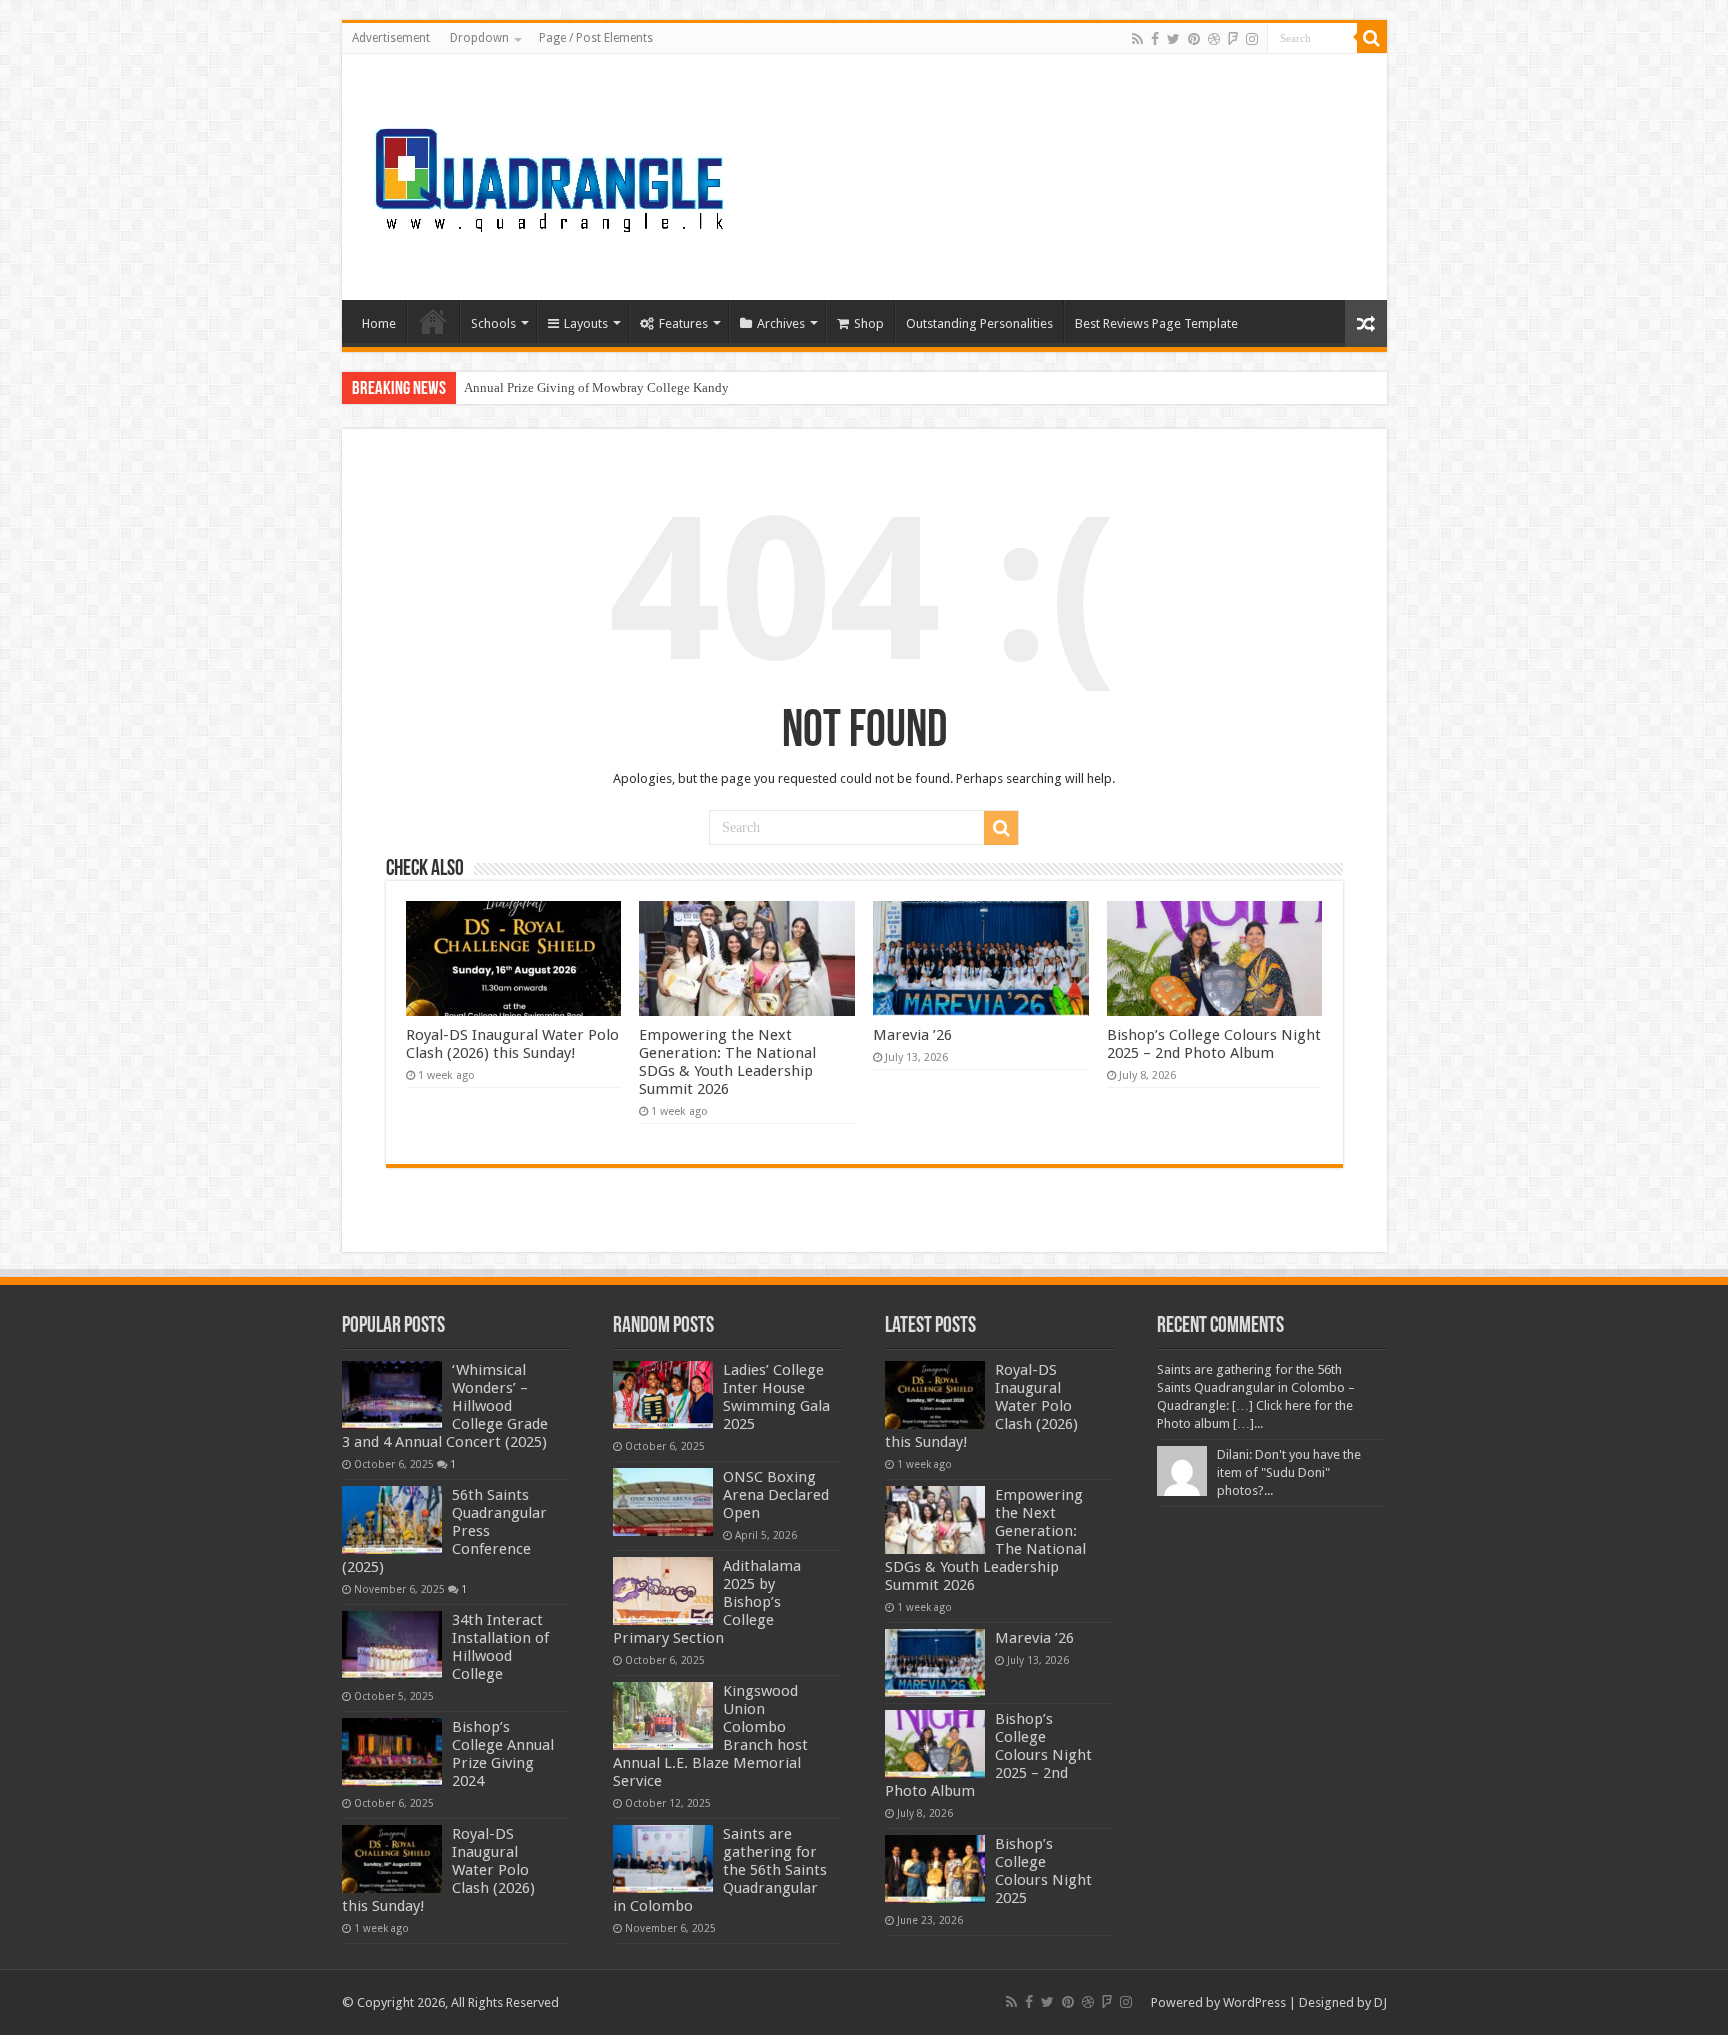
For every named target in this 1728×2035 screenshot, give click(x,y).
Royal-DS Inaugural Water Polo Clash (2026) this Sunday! (512, 1044)
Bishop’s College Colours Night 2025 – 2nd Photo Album (1214, 1044)
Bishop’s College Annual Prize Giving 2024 (503, 1754)
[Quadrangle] (552, 173)
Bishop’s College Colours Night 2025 (1043, 1871)
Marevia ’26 (912, 1035)
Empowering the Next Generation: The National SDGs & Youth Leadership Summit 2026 (727, 1062)
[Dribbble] (1214, 39)
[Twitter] (1173, 39)
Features (683, 323)
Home (379, 323)
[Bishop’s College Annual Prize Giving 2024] (392, 1752)
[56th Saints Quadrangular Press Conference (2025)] (392, 1520)
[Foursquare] (1233, 39)
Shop (869, 323)
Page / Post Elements (596, 38)
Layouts (586, 323)
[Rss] (1137, 39)
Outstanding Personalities (979, 323)
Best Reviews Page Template (1156, 323)
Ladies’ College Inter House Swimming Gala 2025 (776, 1397)
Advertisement (391, 38)
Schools (493, 323)
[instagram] (1252, 39)
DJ (1380, 2002)
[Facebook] (1155, 39)
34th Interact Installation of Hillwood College (500, 1647)
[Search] (1372, 38)
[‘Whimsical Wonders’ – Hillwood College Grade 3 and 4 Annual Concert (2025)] (392, 1395)
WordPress (1254, 2002)
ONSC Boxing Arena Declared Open (776, 1495)
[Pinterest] (1194, 39)
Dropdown (479, 38)
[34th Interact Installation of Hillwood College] (392, 1645)
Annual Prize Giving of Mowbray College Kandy (596, 387)
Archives (781, 323)
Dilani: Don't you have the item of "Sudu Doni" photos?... (1289, 1472)
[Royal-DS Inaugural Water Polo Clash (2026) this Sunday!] (392, 1859)
